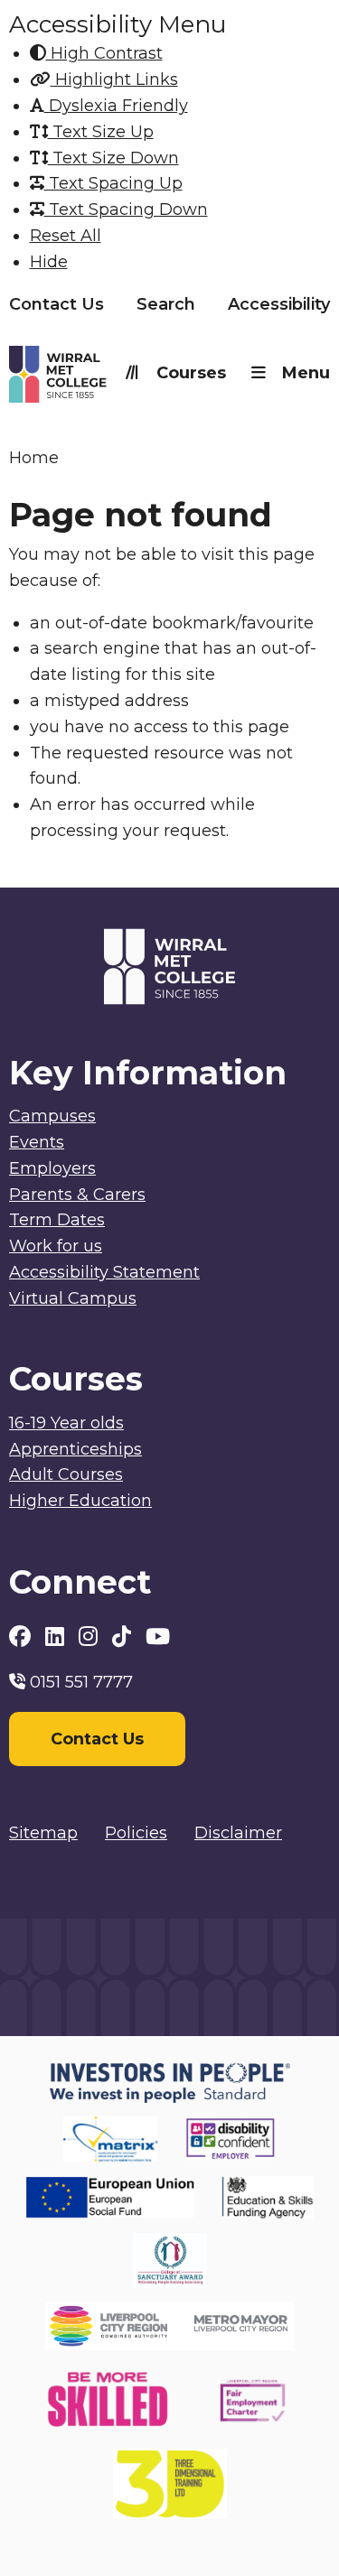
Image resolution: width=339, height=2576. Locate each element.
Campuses (52, 1116)
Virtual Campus (73, 1298)
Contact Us (56, 304)
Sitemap (43, 1833)
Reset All (66, 236)
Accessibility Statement (104, 1272)
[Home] (89, 378)
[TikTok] (124, 1637)
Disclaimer (238, 1833)
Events (37, 1142)
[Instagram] (91, 1637)
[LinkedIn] (57, 1637)
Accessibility (279, 304)
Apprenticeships (75, 1449)
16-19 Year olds (66, 1423)
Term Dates (57, 1220)
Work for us (56, 1246)
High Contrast (104, 53)
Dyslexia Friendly (116, 106)
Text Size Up (101, 132)
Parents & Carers (77, 1195)
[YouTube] (158, 1637)
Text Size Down (113, 158)
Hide (49, 262)
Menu (306, 373)
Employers (52, 1168)
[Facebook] (23, 1637)
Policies (136, 1833)
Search (166, 304)
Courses (191, 373)
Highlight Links (114, 79)
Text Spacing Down (126, 209)
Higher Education (80, 1501)
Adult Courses (66, 1474)
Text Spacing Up (113, 183)
